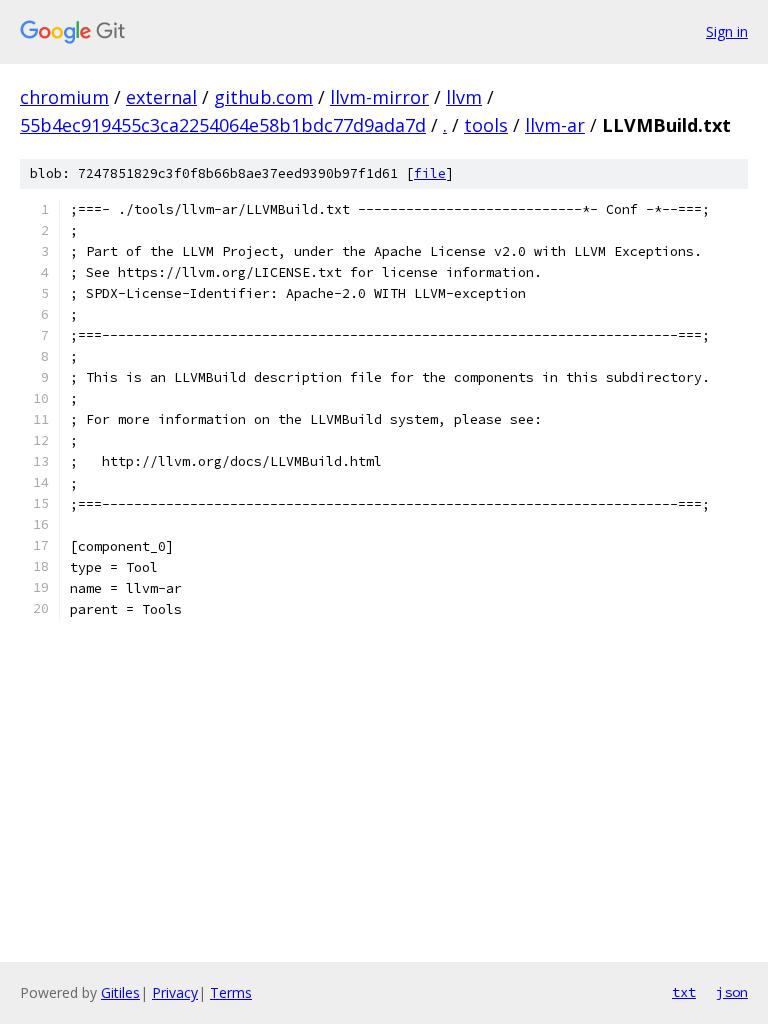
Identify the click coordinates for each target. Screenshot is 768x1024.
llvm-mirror (379, 97)
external (161, 97)
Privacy (175, 992)
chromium (64, 97)
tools (486, 125)
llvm (464, 97)
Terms (231, 992)
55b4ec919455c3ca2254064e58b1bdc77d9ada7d (223, 125)
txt (684, 992)
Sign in (727, 31)
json (732, 992)
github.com (263, 97)
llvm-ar (555, 125)
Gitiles (120, 992)
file (430, 173)
